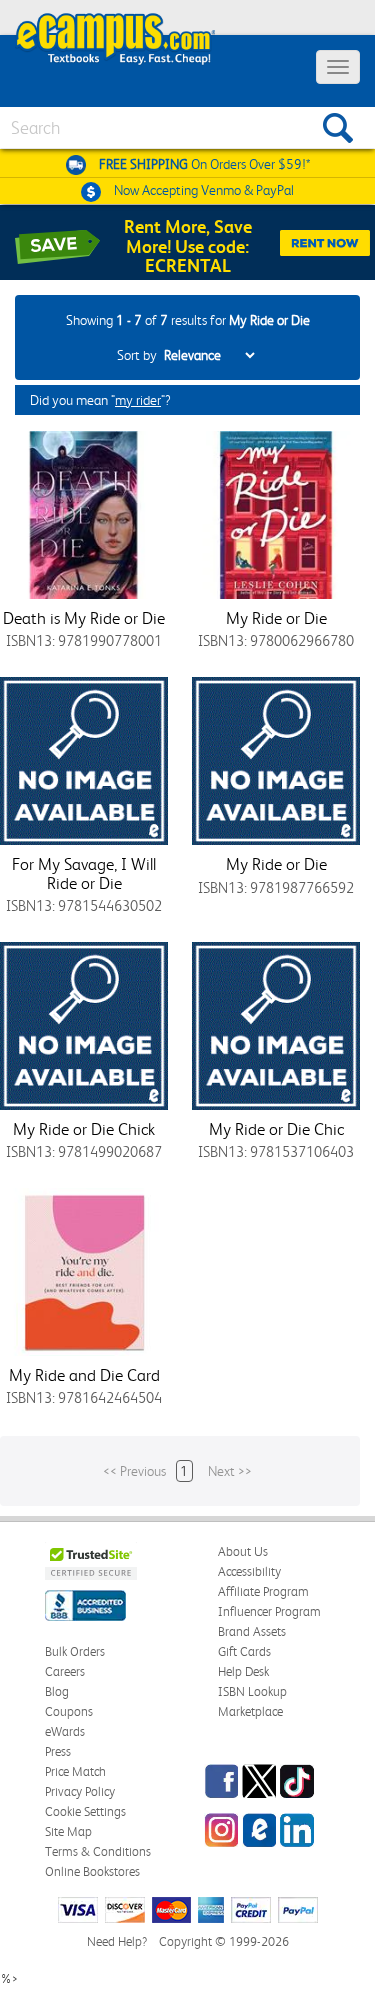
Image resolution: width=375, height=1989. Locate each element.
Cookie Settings (85, 1811)
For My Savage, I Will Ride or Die (84, 873)
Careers (65, 1671)
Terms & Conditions (98, 1851)
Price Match (75, 1771)
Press (58, 1751)
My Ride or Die (276, 618)
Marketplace (250, 1711)
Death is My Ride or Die (84, 618)
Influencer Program (269, 1611)
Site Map (68, 1831)
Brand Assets (252, 1631)
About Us (243, 1551)
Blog (57, 1691)
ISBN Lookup (252, 1691)
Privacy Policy (80, 1791)
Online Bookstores (92, 1871)
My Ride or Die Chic (276, 1129)
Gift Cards (244, 1651)
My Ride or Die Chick (84, 1129)
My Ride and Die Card (84, 1375)
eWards (65, 1731)
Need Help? (117, 1941)
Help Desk (243, 1671)
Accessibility (249, 1571)
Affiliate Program (263, 1591)
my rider (138, 400)
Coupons (69, 1711)
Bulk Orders (75, 1651)
